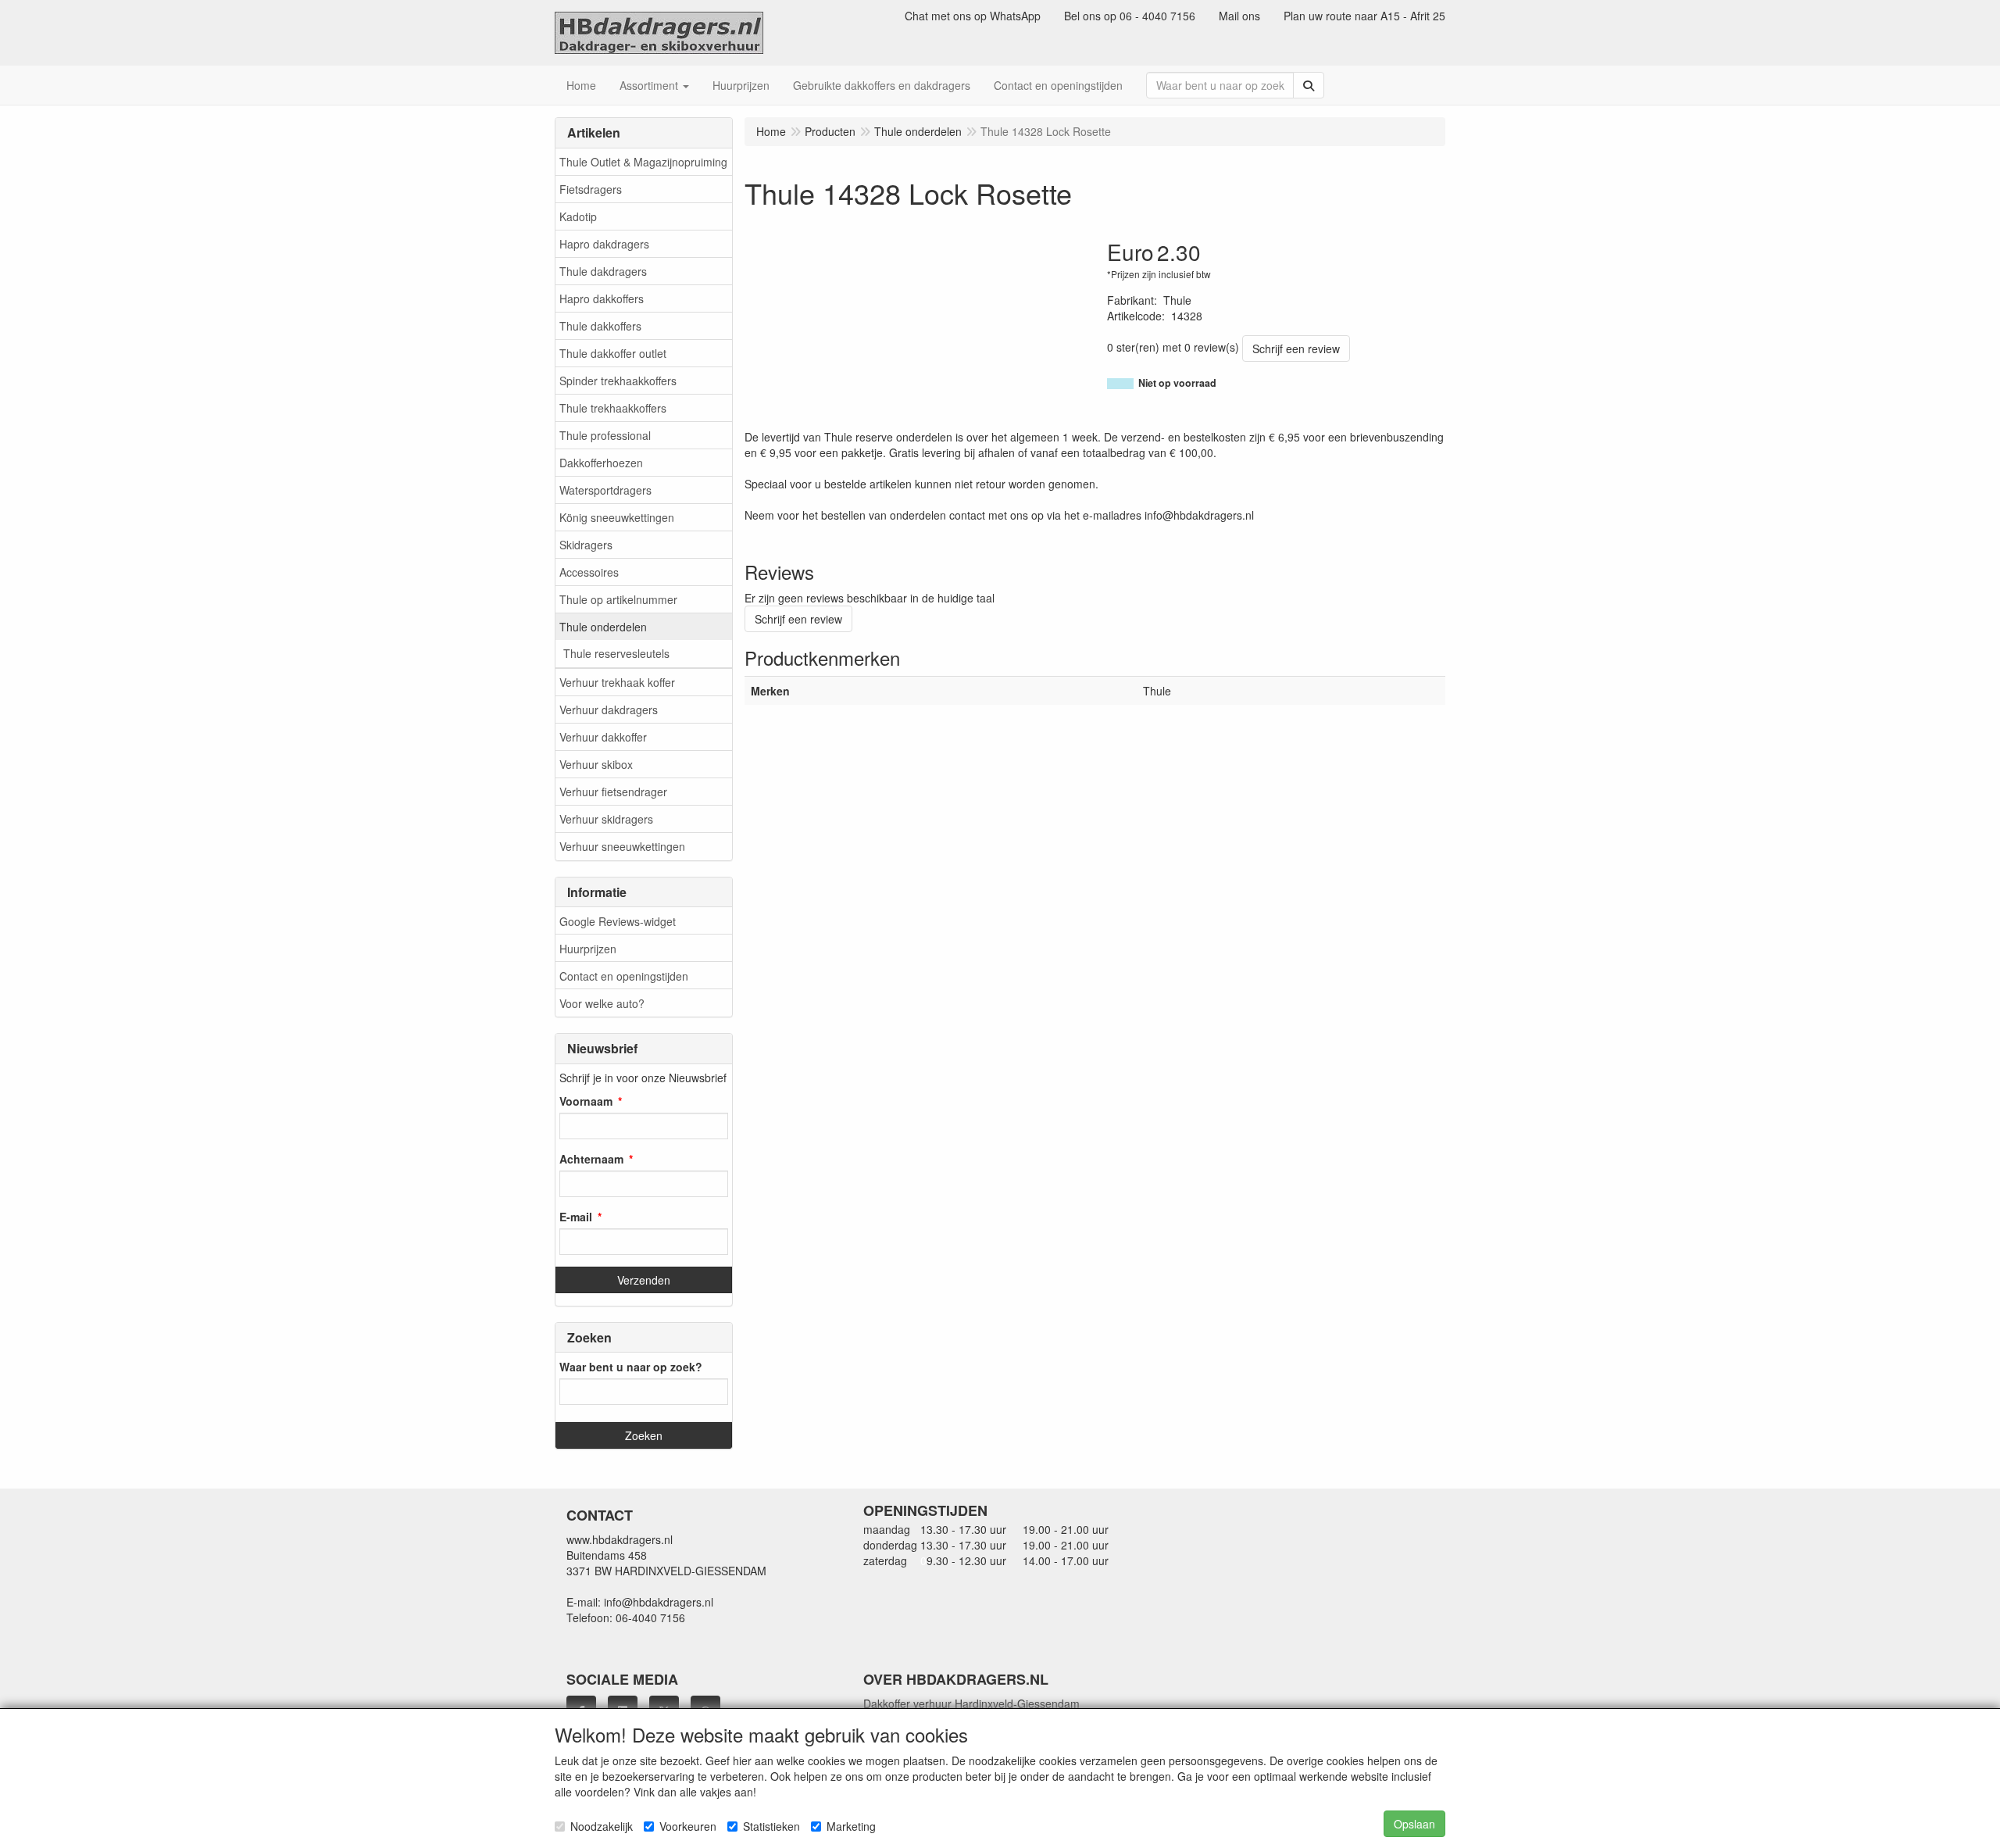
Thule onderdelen (603, 627)
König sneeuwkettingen (617, 517)
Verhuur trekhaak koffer (617, 682)
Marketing (851, 1826)
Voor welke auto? (602, 1003)
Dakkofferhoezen (601, 463)
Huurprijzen (588, 949)
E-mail (576, 1217)
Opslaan (1414, 1824)
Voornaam (586, 1101)
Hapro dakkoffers (602, 298)
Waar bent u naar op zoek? (631, 1367)
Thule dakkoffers (600, 326)
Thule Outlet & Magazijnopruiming (643, 162)
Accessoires (589, 572)
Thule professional (605, 435)
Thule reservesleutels (616, 653)
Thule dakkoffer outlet (613, 353)
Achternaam (591, 1159)
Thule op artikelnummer (618, 599)
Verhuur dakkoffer (603, 737)
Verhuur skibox (596, 764)
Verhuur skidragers (606, 819)
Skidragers (586, 545)
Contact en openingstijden (624, 976)
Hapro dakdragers (604, 244)
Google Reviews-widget (618, 921)
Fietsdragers (591, 189)
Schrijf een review (1296, 349)
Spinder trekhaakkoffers (618, 381)
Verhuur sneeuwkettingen (622, 846)
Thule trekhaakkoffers (613, 408)
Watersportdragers (605, 490)
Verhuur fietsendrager (613, 792)
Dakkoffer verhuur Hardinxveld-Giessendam (971, 1703)
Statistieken (771, 1826)
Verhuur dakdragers (609, 710)
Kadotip (578, 216)
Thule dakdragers (603, 271)
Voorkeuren (688, 1826)
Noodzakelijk (602, 1826)
